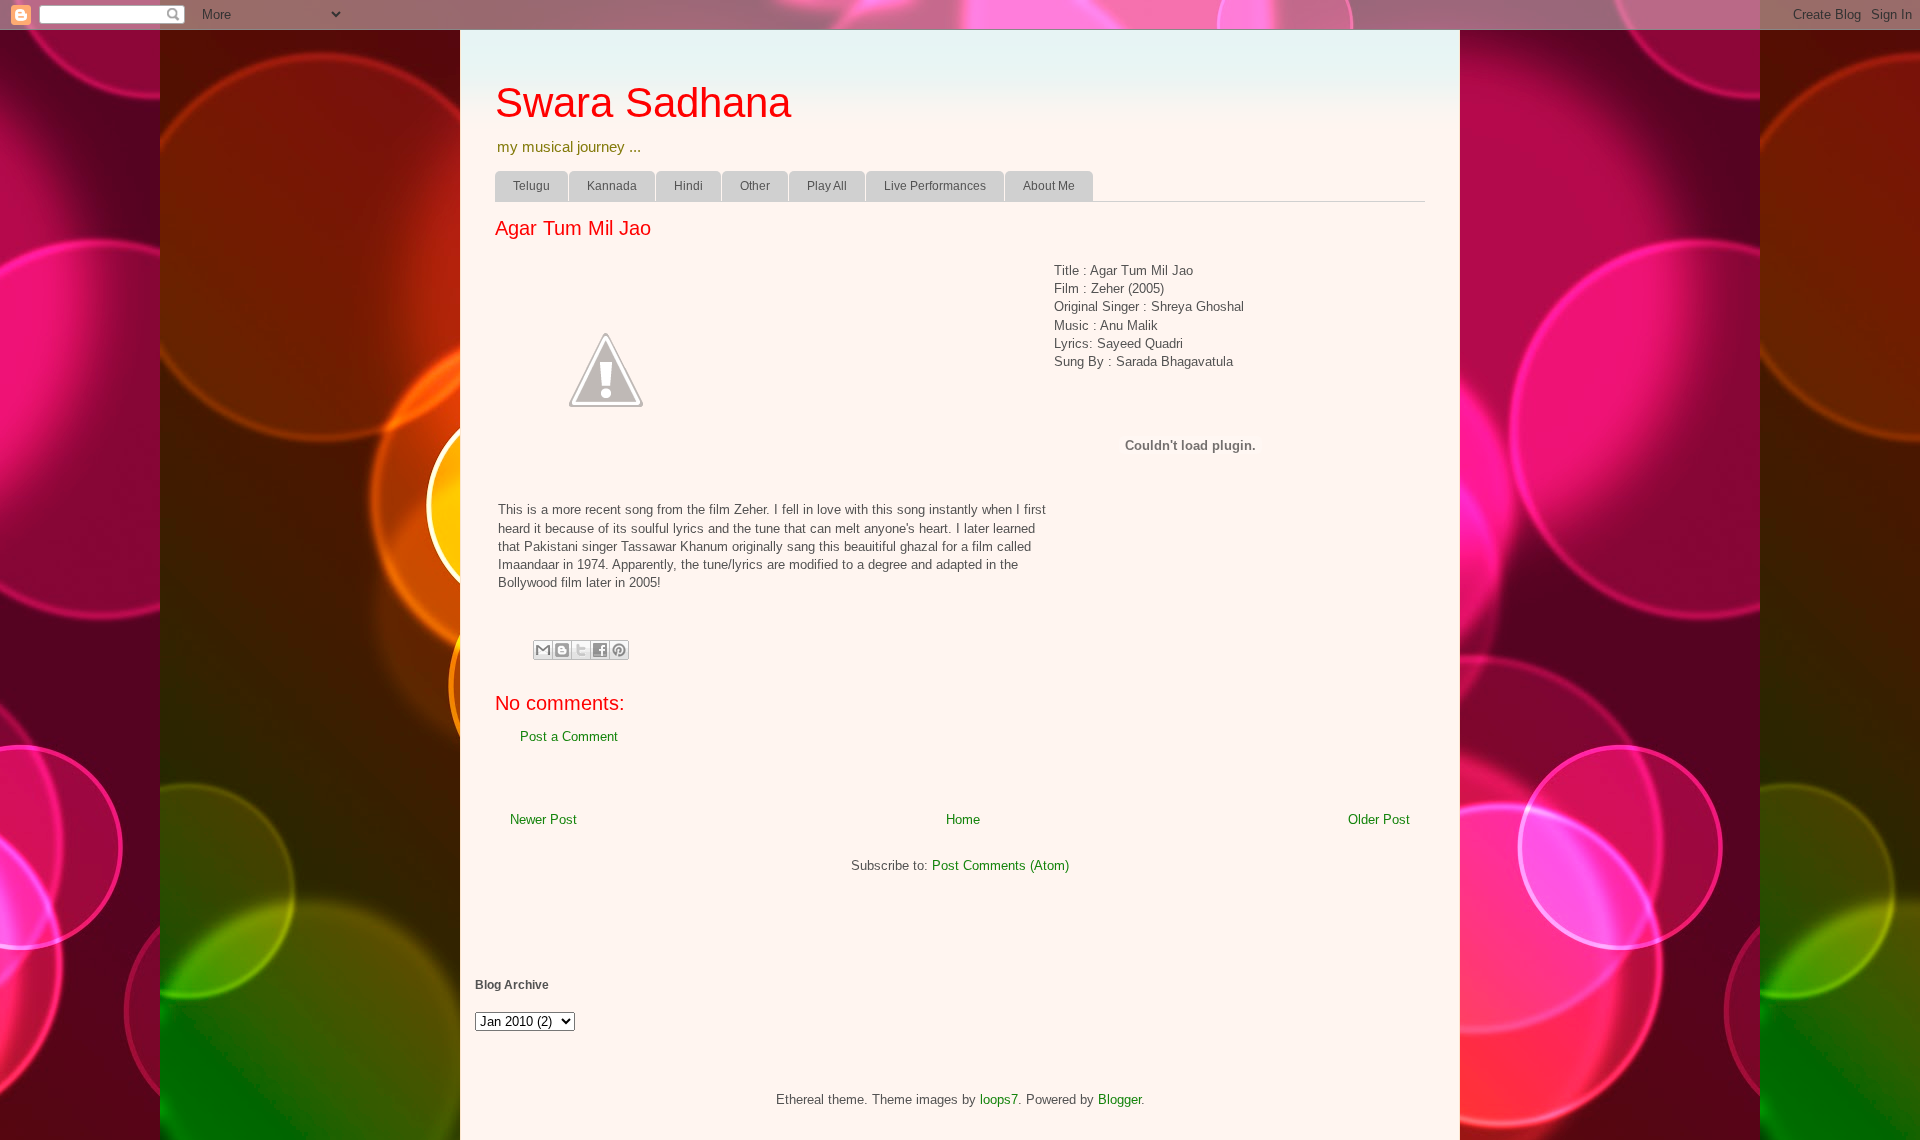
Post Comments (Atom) (1000, 865)
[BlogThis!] (562, 650)
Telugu (531, 186)
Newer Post (543, 819)
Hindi (688, 186)
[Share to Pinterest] (619, 650)
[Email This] (543, 650)
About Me (1049, 186)
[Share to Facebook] (600, 650)
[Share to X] (581, 650)
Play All (827, 186)
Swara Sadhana (643, 102)
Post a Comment (569, 736)
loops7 (999, 1099)
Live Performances (935, 186)
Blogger (1119, 1099)
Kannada (612, 186)
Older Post (1379, 819)
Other (755, 186)
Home (963, 819)
